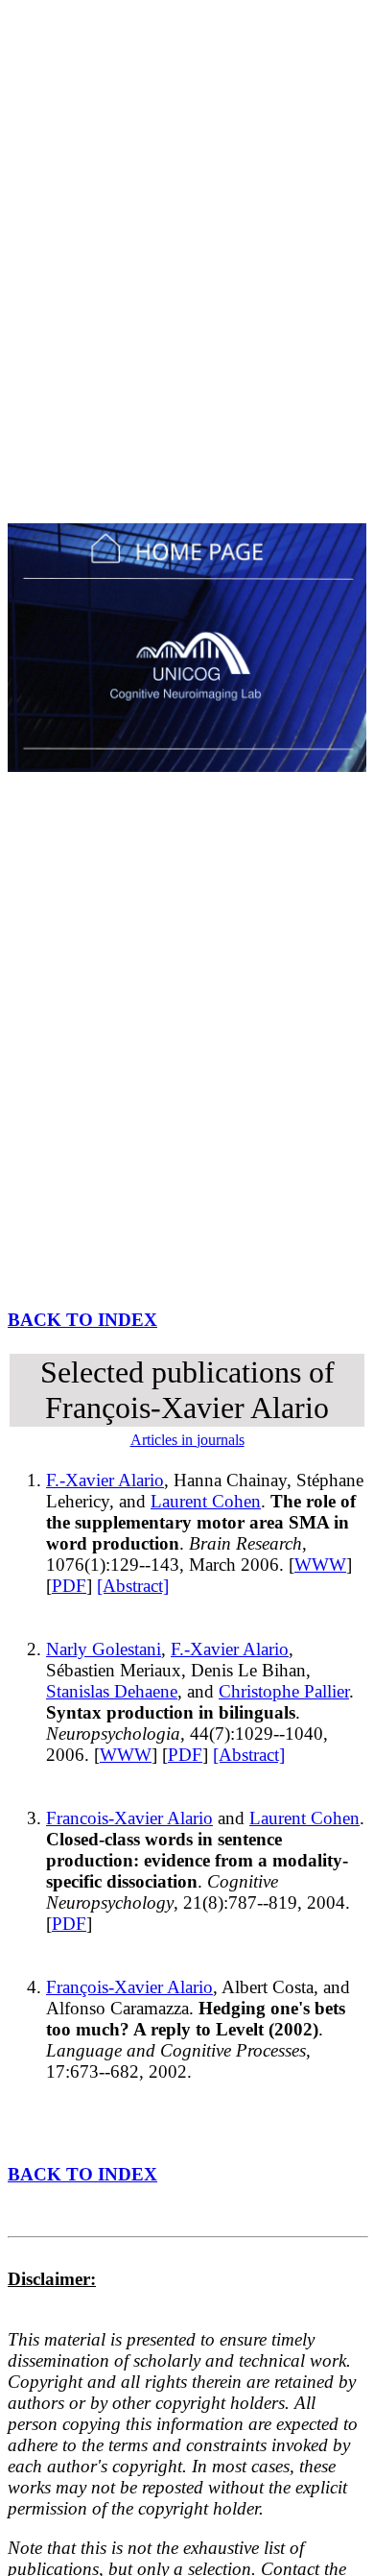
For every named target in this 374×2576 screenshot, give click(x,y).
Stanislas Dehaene (112, 1691)
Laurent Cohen (206, 1501)
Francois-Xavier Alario (129, 1818)
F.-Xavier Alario (105, 1480)
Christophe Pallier (284, 1691)
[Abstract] (133, 1586)
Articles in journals (187, 1440)
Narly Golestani (104, 1649)
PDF (69, 1586)
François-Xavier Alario (129, 1987)
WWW (320, 1565)
